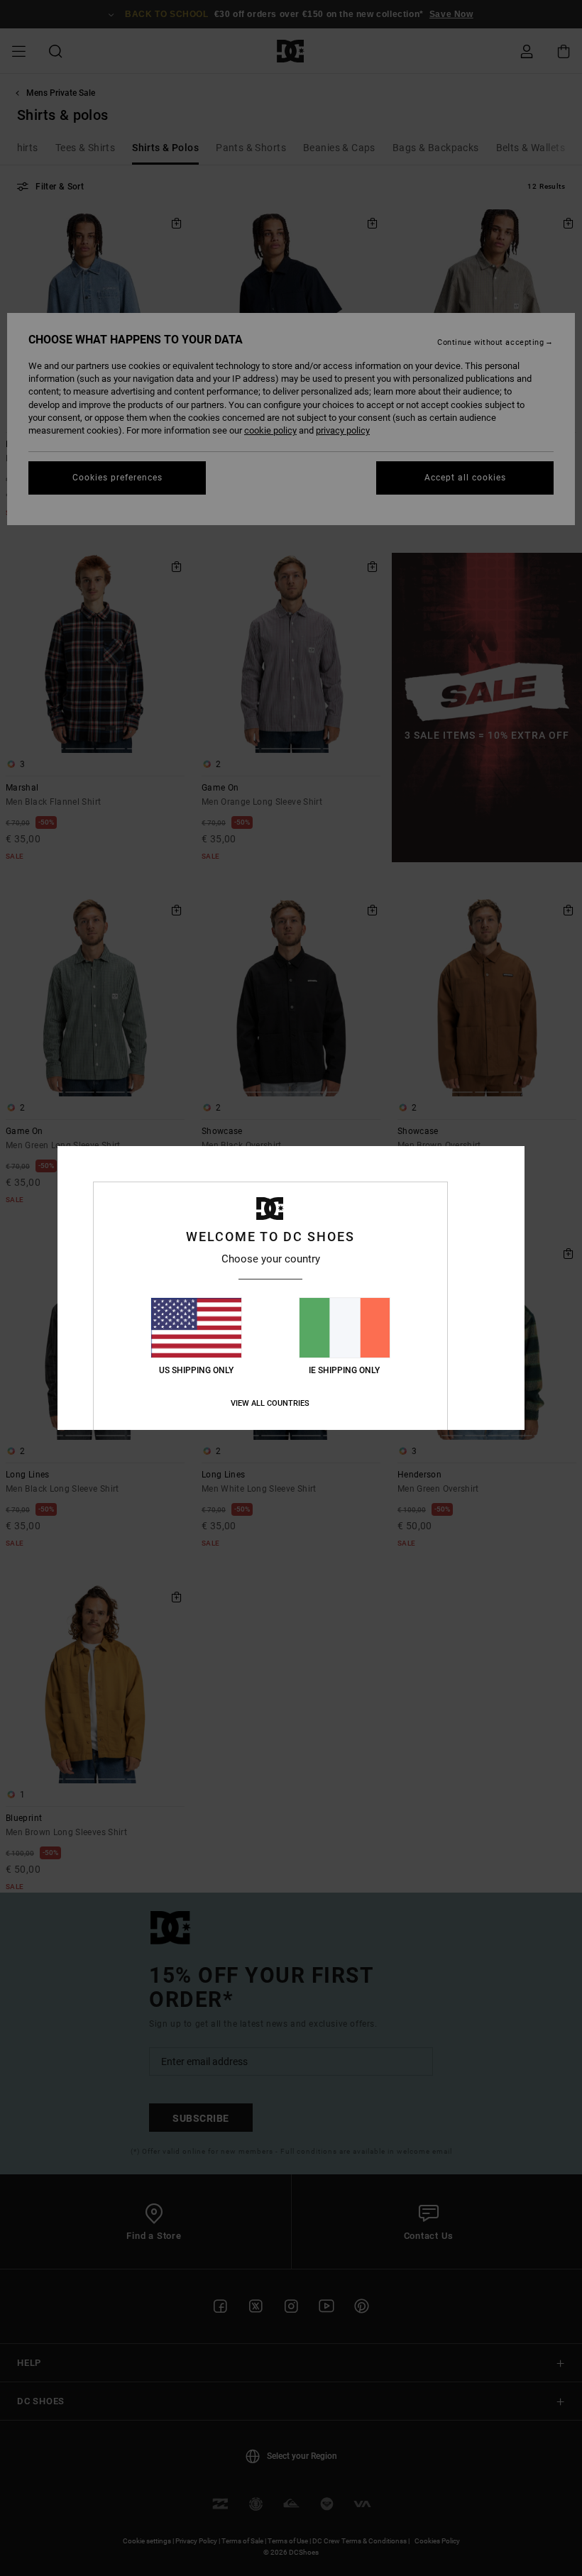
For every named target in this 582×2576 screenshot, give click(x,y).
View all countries (270, 1403)
